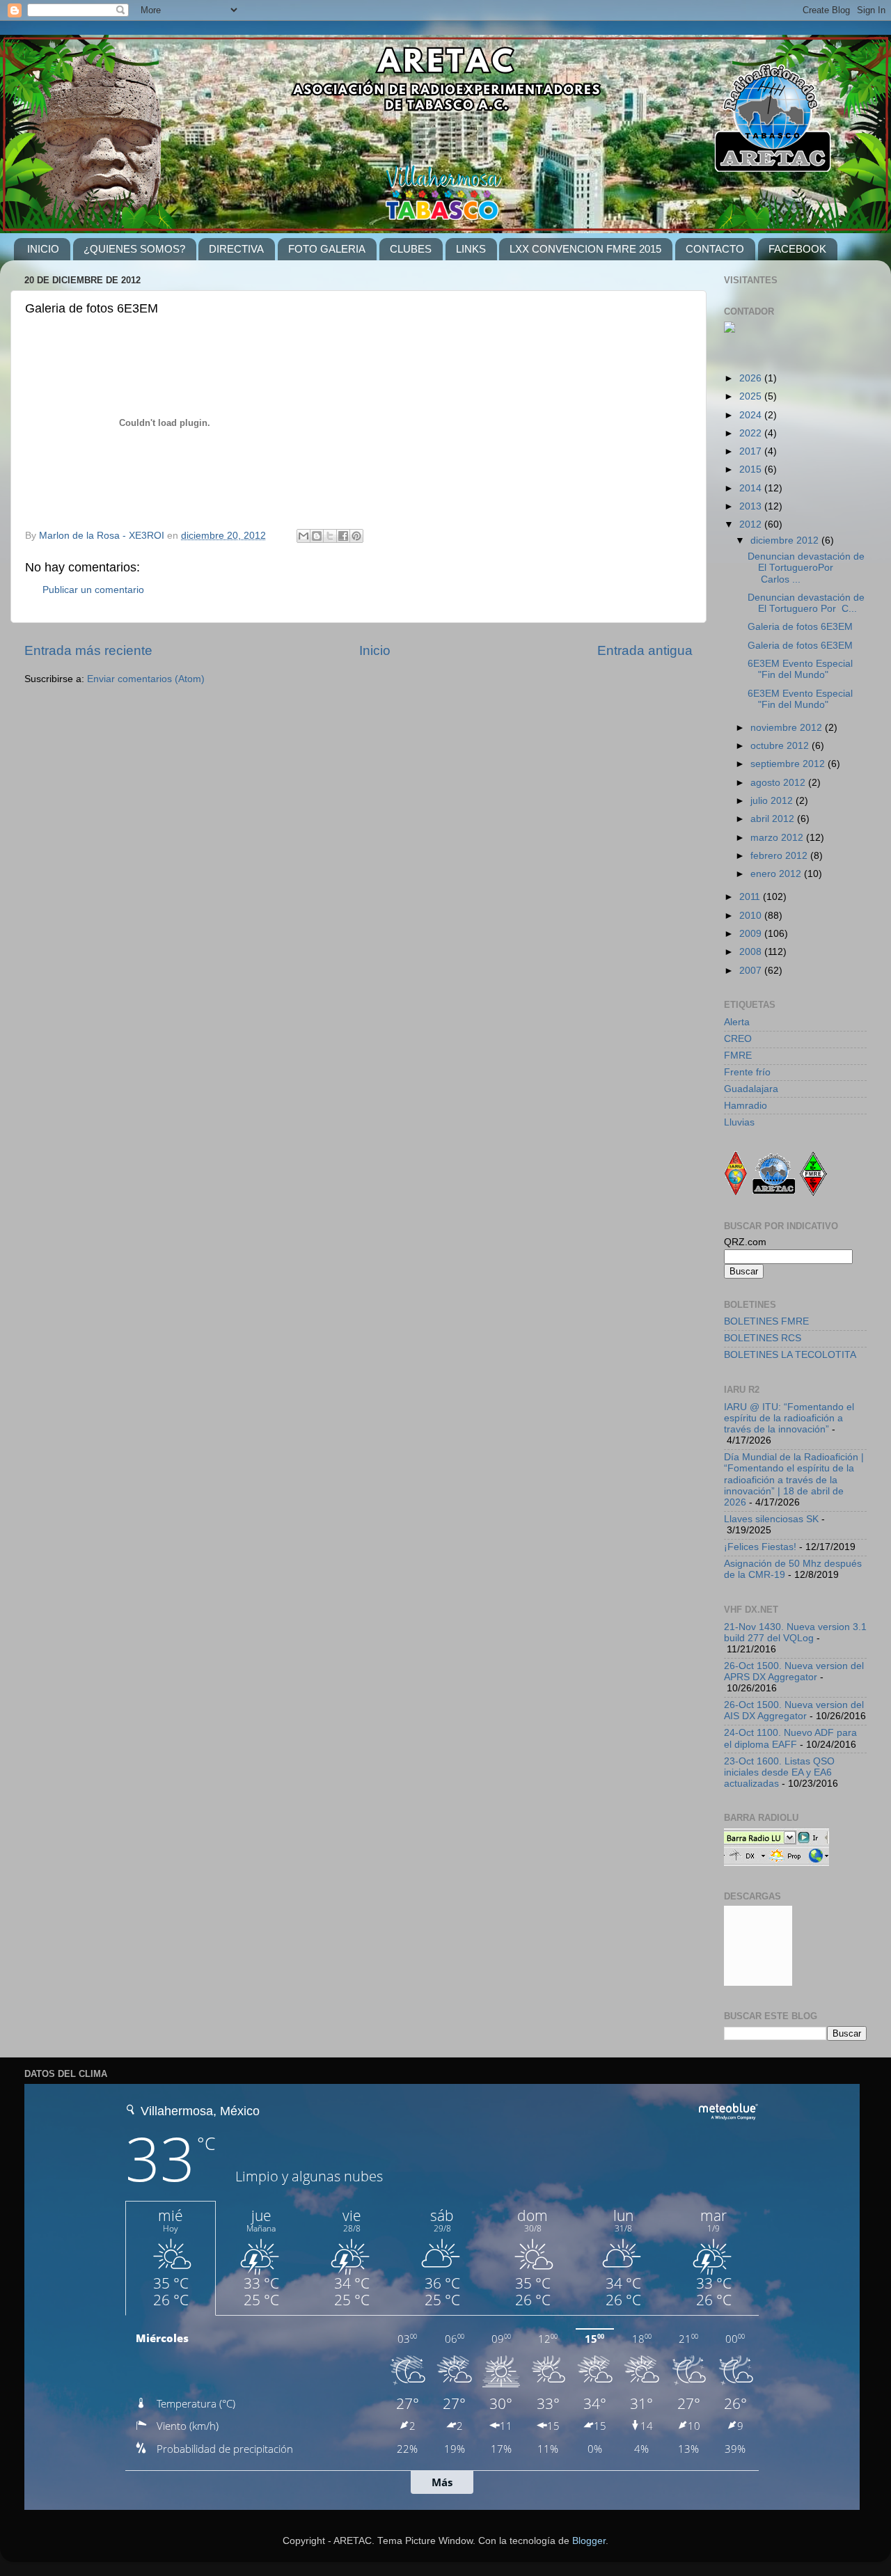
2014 (752, 488)
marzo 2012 (778, 838)
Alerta (737, 1022)
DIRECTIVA (236, 249)
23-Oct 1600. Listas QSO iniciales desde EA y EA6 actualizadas (779, 1772)
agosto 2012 (779, 783)
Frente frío (747, 1072)
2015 (752, 469)
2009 (752, 934)
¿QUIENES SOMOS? (134, 249)
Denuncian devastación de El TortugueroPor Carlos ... (806, 568)
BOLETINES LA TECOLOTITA (790, 1355)
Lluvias (739, 1122)
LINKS (471, 249)
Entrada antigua (645, 650)
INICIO (43, 249)
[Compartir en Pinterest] (356, 536)
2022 (752, 433)
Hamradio (746, 1106)
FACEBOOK (797, 249)
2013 (752, 506)
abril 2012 (774, 819)
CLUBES (411, 249)
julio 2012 (773, 801)
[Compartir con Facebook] (343, 536)
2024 (752, 415)
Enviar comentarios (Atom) (146, 679)
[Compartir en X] (330, 536)
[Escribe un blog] (317, 536)
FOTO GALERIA (327, 249)
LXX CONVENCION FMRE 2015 (585, 249)
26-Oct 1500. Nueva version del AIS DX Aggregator (794, 1710)
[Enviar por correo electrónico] (303, 536)
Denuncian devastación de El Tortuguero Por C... (806, 603)
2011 (751, 897)
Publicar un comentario (93, 590)
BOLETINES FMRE (766, 1321)
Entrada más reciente (88, 650)
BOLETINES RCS (763, 1338)
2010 (752, 916)
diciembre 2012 (786, 540)
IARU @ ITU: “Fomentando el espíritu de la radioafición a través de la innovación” (789, 1418)
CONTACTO (715, 249)
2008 (752, 952)
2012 (752, 524)
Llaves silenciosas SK (771, 1519)
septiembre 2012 (789, 764)
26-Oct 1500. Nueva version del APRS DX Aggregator (794, 1672)
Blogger (589, 2541)
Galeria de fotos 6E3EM (800, 627)
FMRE (738, 1056)
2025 (752, 396)
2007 (752, 971)
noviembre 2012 (788, 728)
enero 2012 (777, 874)
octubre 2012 (781, 746)
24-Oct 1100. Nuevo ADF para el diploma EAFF (790, 1738)
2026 (752, 378)
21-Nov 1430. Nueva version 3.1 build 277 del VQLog (795, 1633)
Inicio (375, 650)
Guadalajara (751, 1089)
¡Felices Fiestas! (760, 1547)
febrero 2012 (780, 856)
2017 (752, 451)
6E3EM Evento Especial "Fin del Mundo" (800, 669)
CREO (738, 1039)
